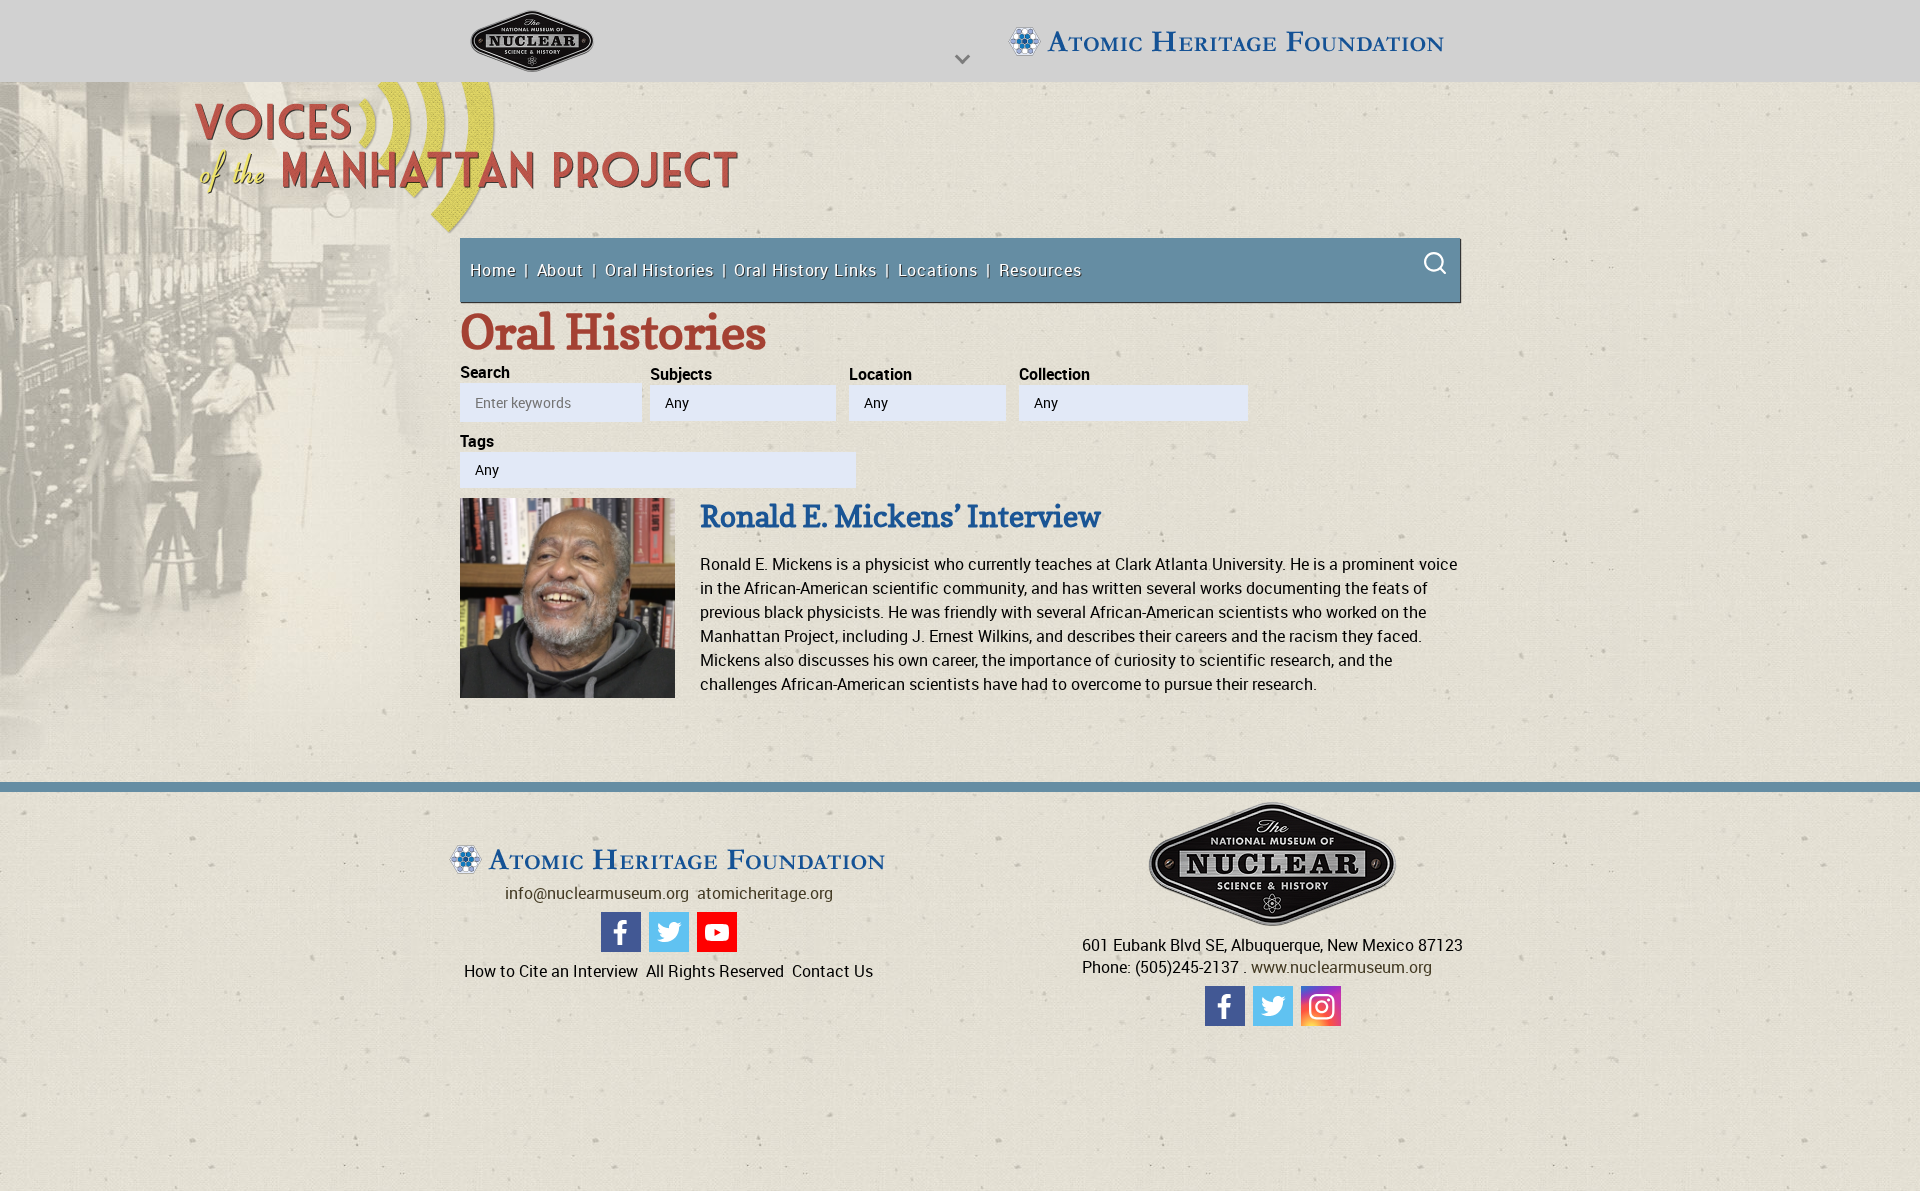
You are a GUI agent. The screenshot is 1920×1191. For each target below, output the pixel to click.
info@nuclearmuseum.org (597, 893)
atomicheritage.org (765, 893)
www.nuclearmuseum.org (1341, 967)
